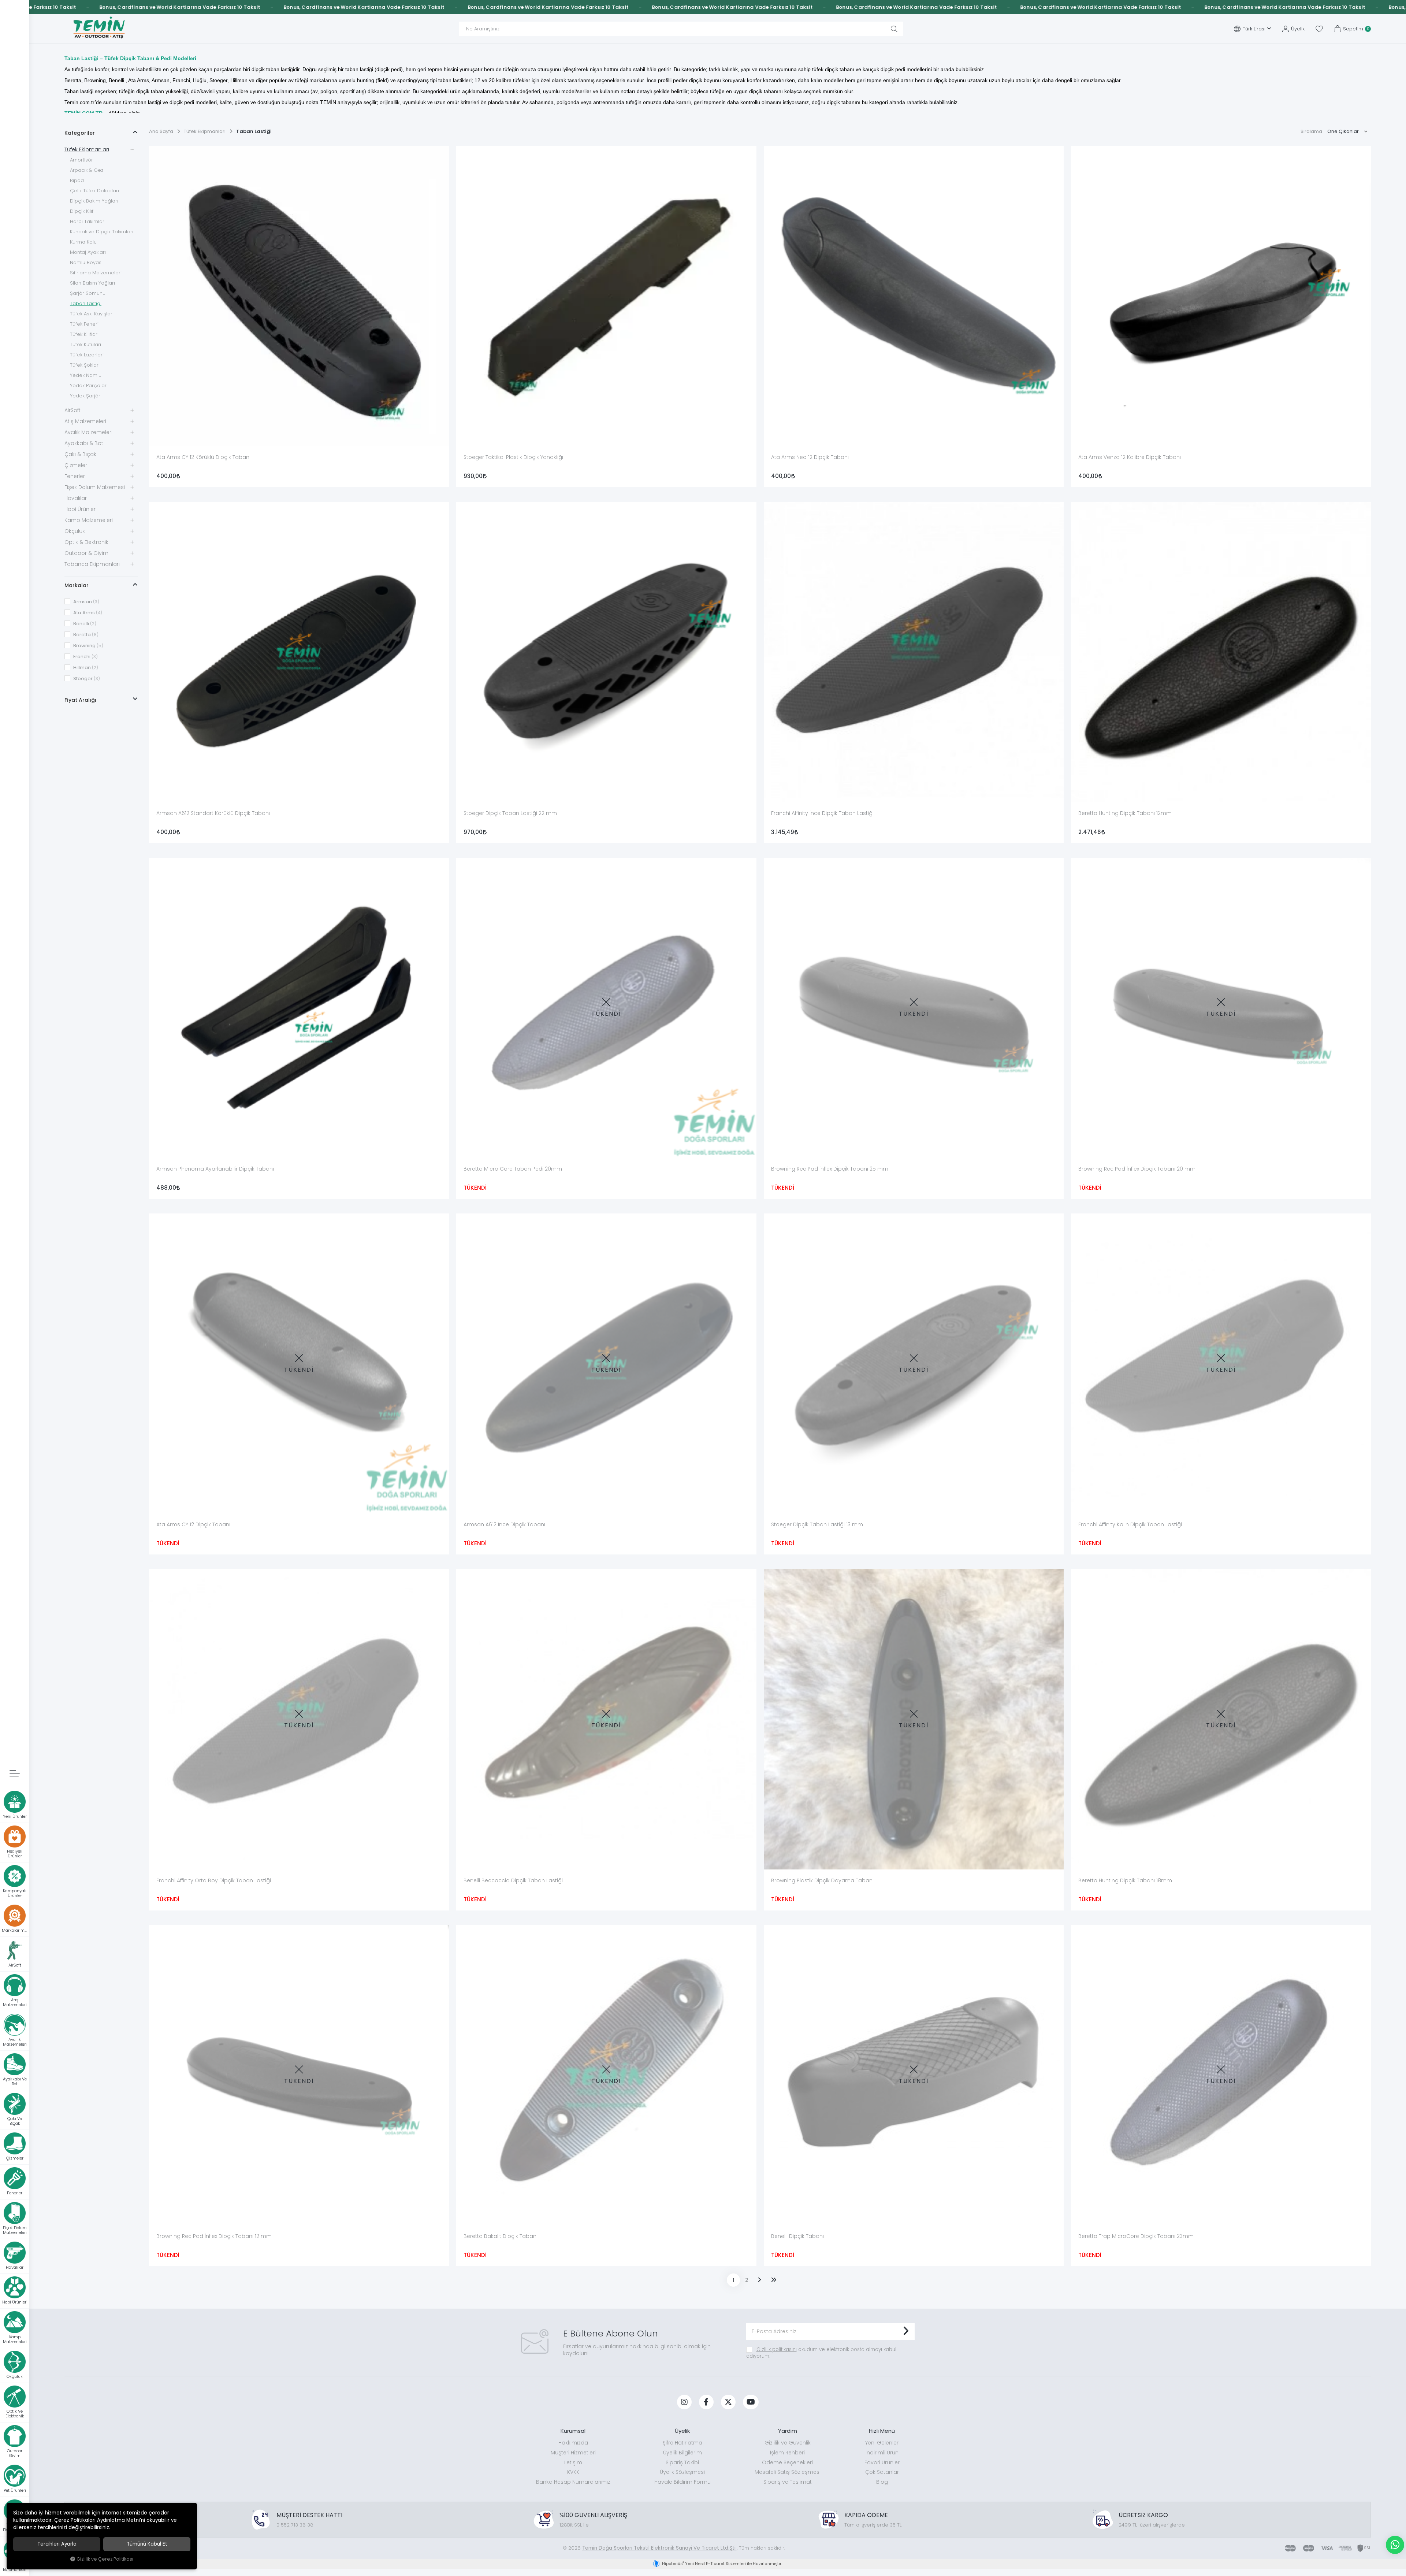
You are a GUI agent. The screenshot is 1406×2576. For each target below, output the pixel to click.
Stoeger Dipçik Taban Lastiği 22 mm (510, 813)
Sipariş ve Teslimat (788, 2482)
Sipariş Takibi (682, 2462)
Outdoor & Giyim (86, 553)
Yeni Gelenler (882, 2443)
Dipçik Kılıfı (82, 211)
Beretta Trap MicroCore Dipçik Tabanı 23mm (1136, 2236)
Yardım (788, 2431)
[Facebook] (706, 2402)
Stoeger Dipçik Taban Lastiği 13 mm (817, 1524)
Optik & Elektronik (86, 542)
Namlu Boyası (86, 262)
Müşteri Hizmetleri (573, 2453)
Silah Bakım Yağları (92, 283)
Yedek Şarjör (85, 396)
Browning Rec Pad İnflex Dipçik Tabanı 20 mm (1137, 1169)
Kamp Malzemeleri (89, 520)
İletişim (573, 2462)
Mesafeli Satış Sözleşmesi (788, 2472)
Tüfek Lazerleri (87, 355)
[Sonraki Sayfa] (759, 2280)
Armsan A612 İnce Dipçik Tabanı (504, 1524)
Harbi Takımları (88, 221)
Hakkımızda (573, 2443)
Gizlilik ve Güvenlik (788, 2443)
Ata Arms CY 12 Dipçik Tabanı (193, 1524)
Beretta (85, 635)
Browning (88, 646)
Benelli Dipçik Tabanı (797, 2236)
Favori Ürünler (882, 2462)
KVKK (573, 2472)
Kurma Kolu (83, 242)
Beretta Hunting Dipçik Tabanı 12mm (1125, 813)
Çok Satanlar (882, 2472)
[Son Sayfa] (774, 2280)
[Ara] (894, 29)
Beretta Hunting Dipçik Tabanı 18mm (1125, 1880)
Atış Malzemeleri (85, 421)
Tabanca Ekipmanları (92, 564)
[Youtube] (751, 2402)
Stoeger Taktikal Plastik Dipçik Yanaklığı (513, 457)
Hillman (85, 668)
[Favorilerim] (1319, 29)
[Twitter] (728, 2402)
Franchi (85, 657)
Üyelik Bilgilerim (682, 2453)
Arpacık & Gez (87, 170)
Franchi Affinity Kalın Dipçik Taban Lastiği (1130, 1524)
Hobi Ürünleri (81, 509)
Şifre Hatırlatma (682, 2443)
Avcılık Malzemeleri (88, 432)
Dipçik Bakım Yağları (94, 201)
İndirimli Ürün (882, 2453)
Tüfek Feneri (84, 324)
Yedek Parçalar (88, 386)
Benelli (84, 624)
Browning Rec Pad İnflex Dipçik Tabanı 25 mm (830, 1169)
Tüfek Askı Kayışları (92, 314)
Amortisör (81, 160)
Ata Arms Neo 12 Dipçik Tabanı (810, 457)
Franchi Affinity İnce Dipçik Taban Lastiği (822, 813)
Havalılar (76, 498)
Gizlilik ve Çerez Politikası (105, 2559)
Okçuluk (75, 531)
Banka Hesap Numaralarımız (573, 2482)
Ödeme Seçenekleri (787, 2462)
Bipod (77, 180)
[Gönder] (906, 2332)
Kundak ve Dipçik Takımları (102, 232)
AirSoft (72, 410)
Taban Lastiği (86, 303)
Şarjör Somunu (88, 293)
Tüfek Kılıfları (84, 334)
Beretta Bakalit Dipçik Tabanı (501, 2236)
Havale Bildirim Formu (682, 2482)
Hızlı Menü (882, 2431)
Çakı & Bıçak (80, 454)
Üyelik (682, 2431)
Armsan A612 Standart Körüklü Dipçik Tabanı (213, 813)
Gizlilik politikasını (777, 2349)
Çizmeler (76, 465)
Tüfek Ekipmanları (87, 149)
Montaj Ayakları (88, 252)
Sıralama (1311, 131)
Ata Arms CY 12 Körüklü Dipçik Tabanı (203, 457)
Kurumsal (573, 2431)
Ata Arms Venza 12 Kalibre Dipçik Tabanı (1130, 457)
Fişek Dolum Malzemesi (95, 487)
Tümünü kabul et (147, 2544)
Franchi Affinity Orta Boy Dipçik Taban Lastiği (214, 1880)
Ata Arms (87, 613)
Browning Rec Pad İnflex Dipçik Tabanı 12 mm (214, 2236)
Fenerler (75, 476)
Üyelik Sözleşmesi (682, 2472)
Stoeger (86, 679)
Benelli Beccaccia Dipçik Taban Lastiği (513, 1880)
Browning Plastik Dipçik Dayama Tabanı (822, 1880)
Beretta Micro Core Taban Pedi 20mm (513, 1169)
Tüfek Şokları (85, 365)
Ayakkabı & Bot (84, 443)
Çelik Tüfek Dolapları (94, 191)
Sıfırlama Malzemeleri (96, 273)
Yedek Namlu (86, 375)
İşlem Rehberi (787, 2453)
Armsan (86, 602)
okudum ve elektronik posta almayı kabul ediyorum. (821, 2353)
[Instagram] (684, 2402)
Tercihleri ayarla (57, 2544)
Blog (882, 2482)
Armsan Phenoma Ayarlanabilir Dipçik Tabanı (215, 1169)
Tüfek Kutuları (85, 344)
